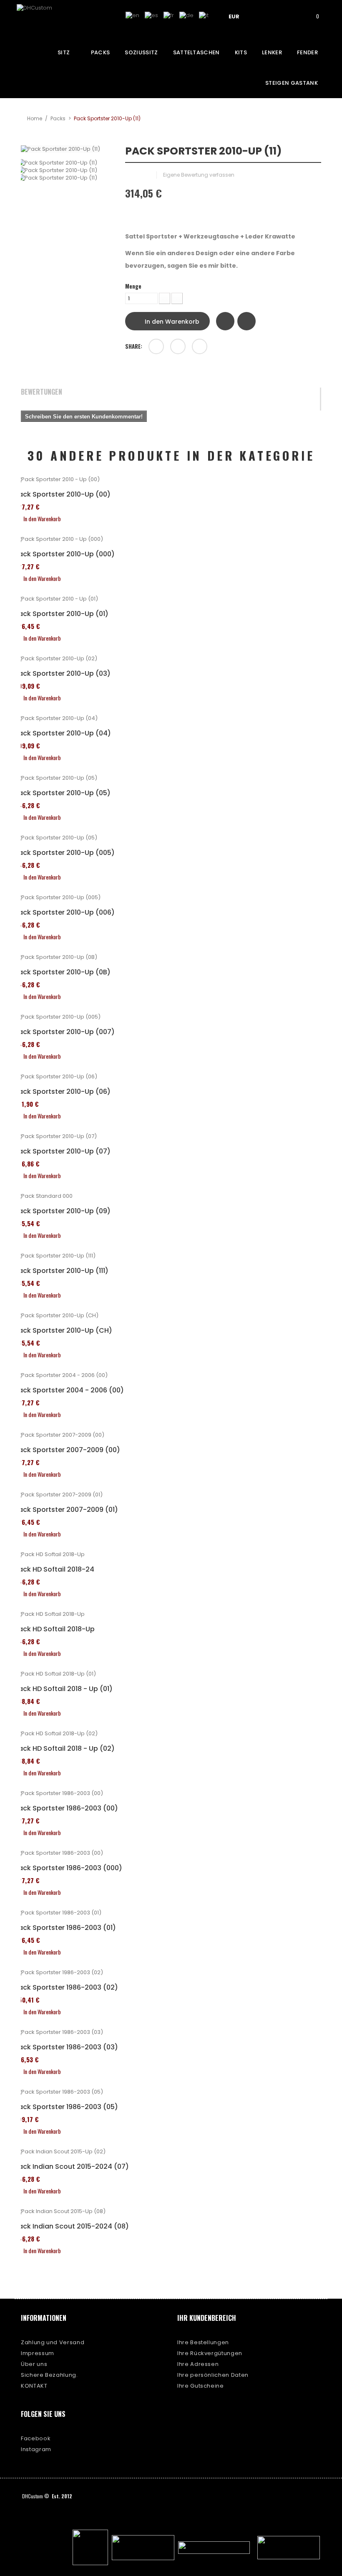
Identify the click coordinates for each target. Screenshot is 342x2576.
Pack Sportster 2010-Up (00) (63, 494)
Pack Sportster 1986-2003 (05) (66, 2107)
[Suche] (289, 16)
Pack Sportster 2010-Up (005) (65, 853)
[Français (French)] (169, 15)
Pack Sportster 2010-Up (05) (63, 793)
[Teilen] (156, 346)
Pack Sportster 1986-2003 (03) (66, 2047)
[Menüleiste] (266, 16)
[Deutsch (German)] (186, 15)
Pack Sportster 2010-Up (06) (63, 1092)
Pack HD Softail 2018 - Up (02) (65, 1749)
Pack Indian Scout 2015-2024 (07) (72, 2167)
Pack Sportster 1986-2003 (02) (66, 1988)
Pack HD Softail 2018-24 (54, 1569)
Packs (58, 118)
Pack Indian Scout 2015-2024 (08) (72, 2226)
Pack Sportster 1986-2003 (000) (68, 1868)
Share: (134, 346)
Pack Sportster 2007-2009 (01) (66, 1510)
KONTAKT (34, 2386)
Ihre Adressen (198, 2364)
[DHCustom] (48, 18)
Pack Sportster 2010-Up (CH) (63, 1331)
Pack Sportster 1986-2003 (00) (66, 1808)
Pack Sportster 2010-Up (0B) (63, 972)
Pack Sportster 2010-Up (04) (63, 733)
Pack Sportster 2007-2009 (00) (67, 1450)
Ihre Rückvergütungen (210, 2353)
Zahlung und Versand (53, 2342)
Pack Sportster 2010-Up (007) (65, 1032)
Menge (133, 286)
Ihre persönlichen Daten (213, 2375)
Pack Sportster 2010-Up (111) (62, 1271)
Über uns (34, 2364)
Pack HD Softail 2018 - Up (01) (64, 1689)
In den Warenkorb (171, 322)
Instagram (36, 2449)
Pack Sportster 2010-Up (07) (63, 1151)
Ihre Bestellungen (203, 2342)
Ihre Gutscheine (201, 2386)
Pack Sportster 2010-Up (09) (63, 1211)
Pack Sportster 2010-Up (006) (65, 913)
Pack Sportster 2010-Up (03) (63, 674)
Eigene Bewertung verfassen (199, 175)
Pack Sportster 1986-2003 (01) (65, 1928)
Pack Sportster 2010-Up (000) (65, 554)
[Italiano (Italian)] (204, 15)
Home (35, 118)
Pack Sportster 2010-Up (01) (62, 614)
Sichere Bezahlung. (49, 2375)
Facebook (36, 2438)
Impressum (38, 2353)
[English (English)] (132, 15)
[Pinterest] (200, 346)
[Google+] (178, 346)
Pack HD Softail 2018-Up (55, 1629)
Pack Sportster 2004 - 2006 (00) (69, 1390)
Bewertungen (41, 392)
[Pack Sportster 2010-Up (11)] (67, 163)
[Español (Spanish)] (151, 15)
